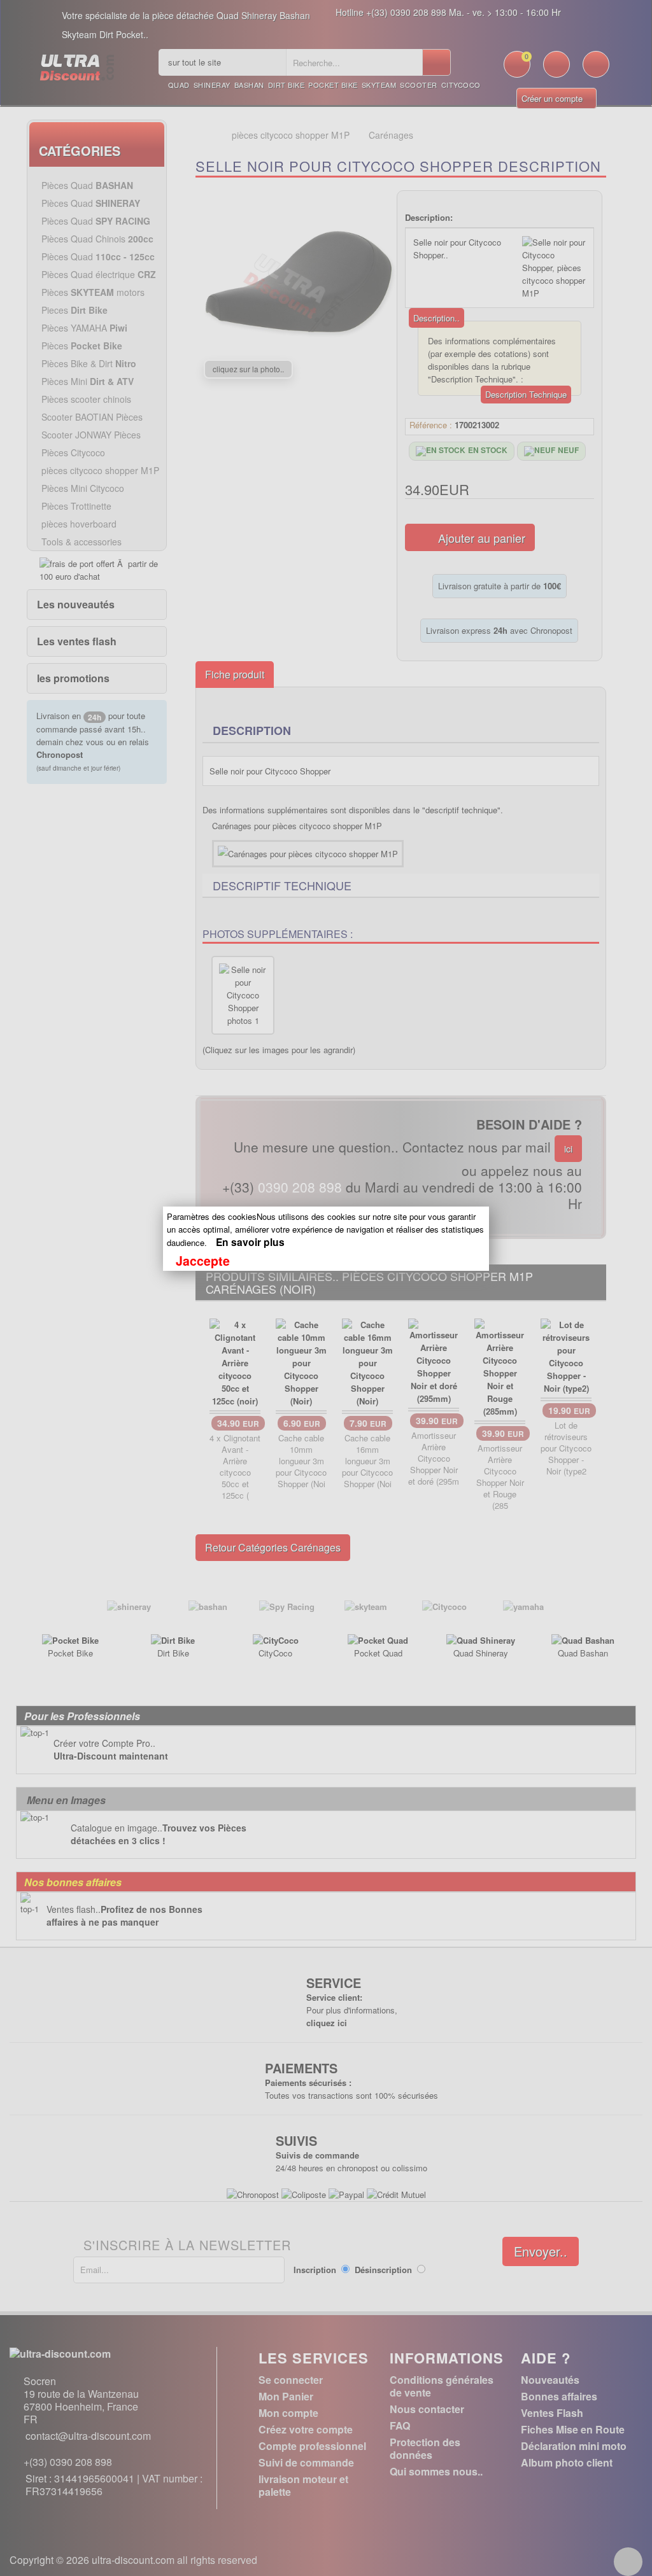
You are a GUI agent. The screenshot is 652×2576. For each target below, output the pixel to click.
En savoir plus (250, 1242)
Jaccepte (203, 1261)
